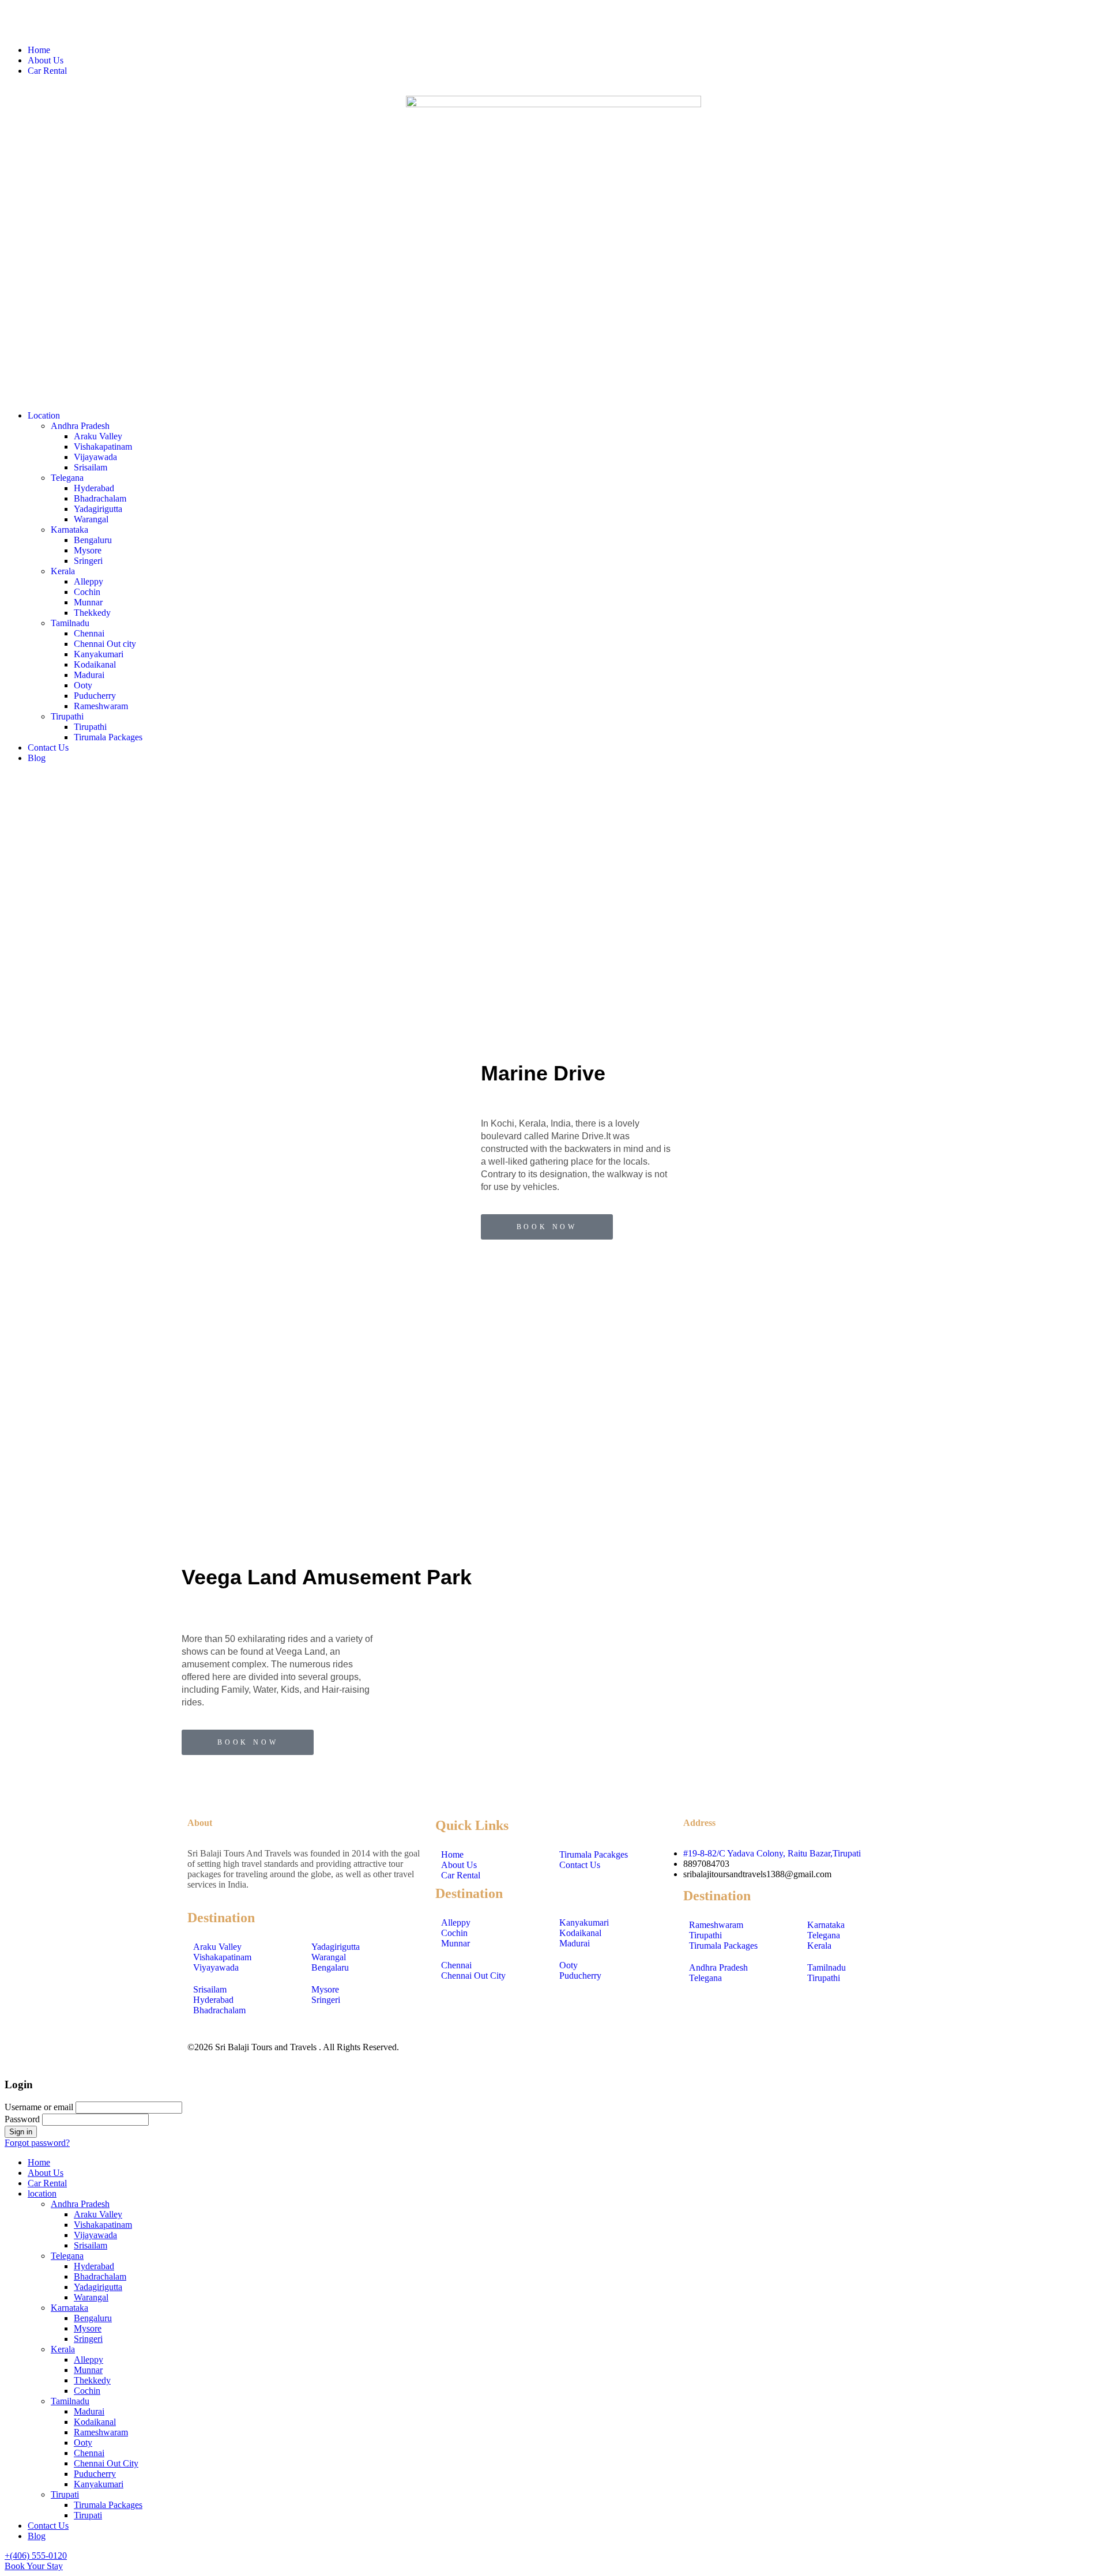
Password (22, 2119)
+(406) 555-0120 (36, 2556)
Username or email (39, 2107)
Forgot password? (37, 2143)
